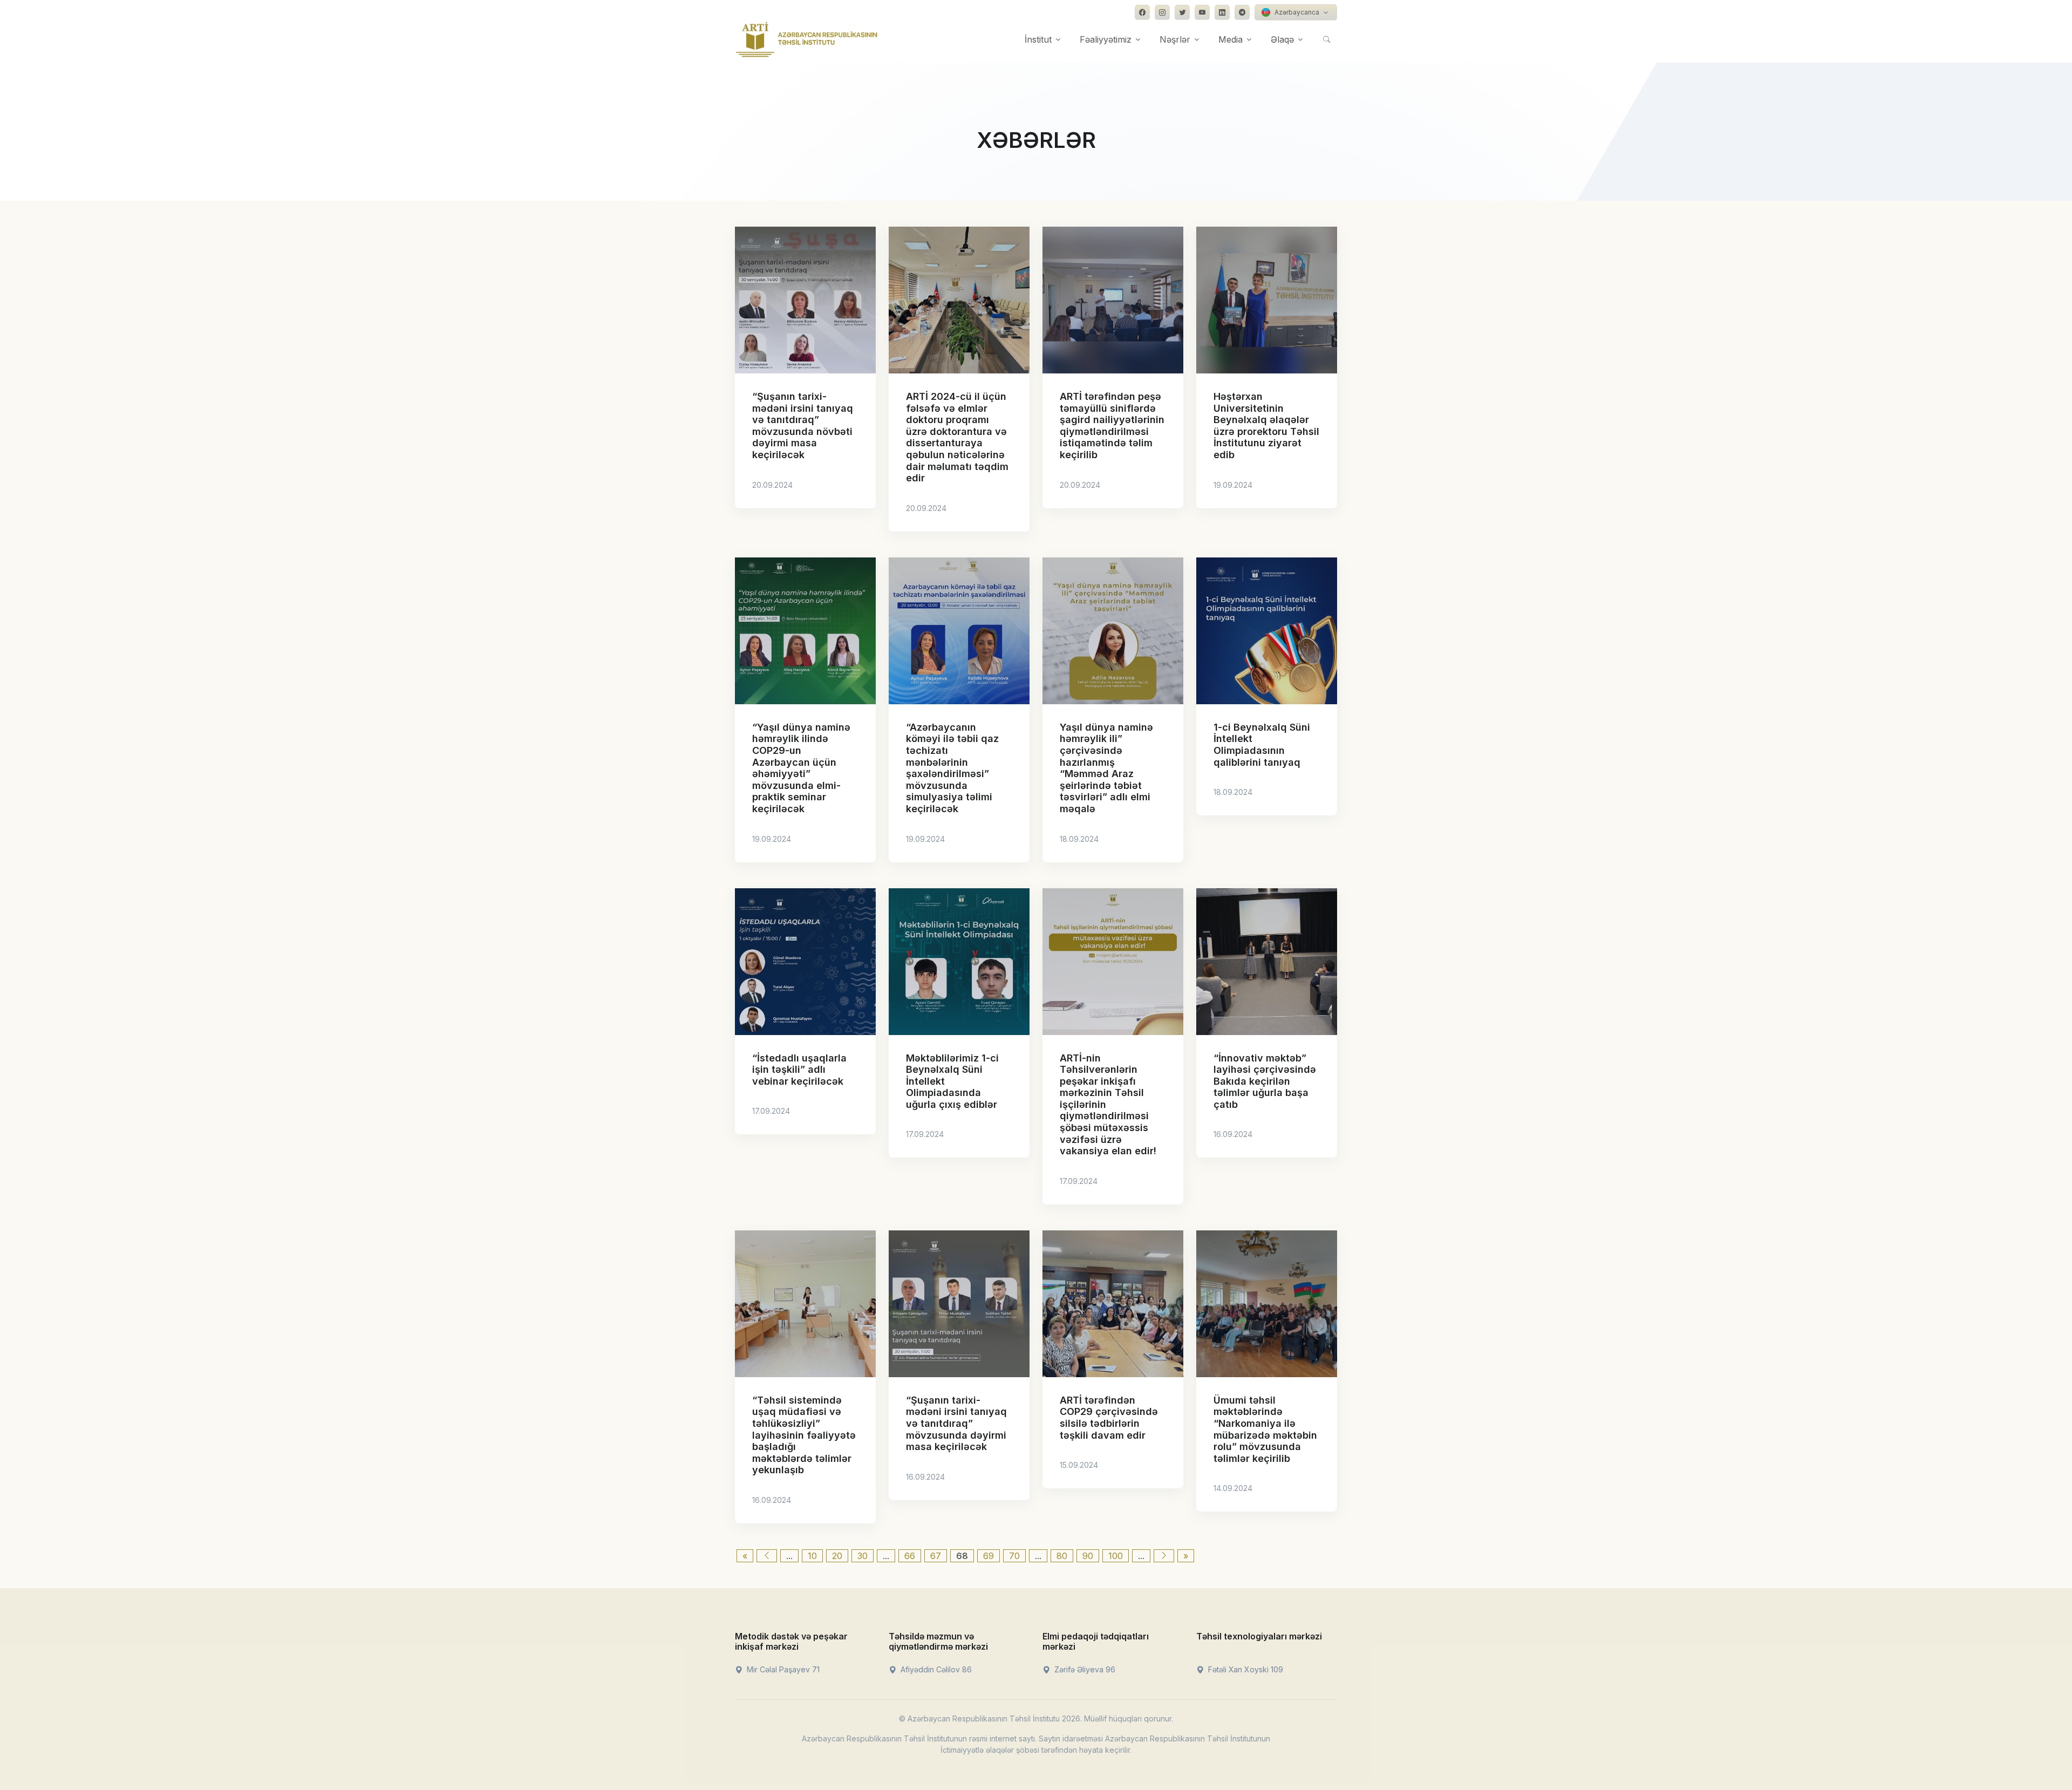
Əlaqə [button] (1282, 39)
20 (837, 1556)
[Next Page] (1164, 1556)
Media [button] (1231, 39)
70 (1014, 1556)
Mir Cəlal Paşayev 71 (782, 1669)
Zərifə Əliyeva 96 (1084, 1669)
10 (812, 1556)
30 (863, 1556)
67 (936, 1556)
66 (910, 1556)
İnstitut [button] (1038, 39)
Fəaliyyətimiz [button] (1106, 39)
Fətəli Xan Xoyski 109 (1245, 1669)
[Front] (807, 39)
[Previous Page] (767, 1556)
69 (989, 1556)
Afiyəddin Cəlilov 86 (935, 1669)
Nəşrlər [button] (1175, 39)
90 (1088, 1556)
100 (1116, 1556)
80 (1062, 1556)
